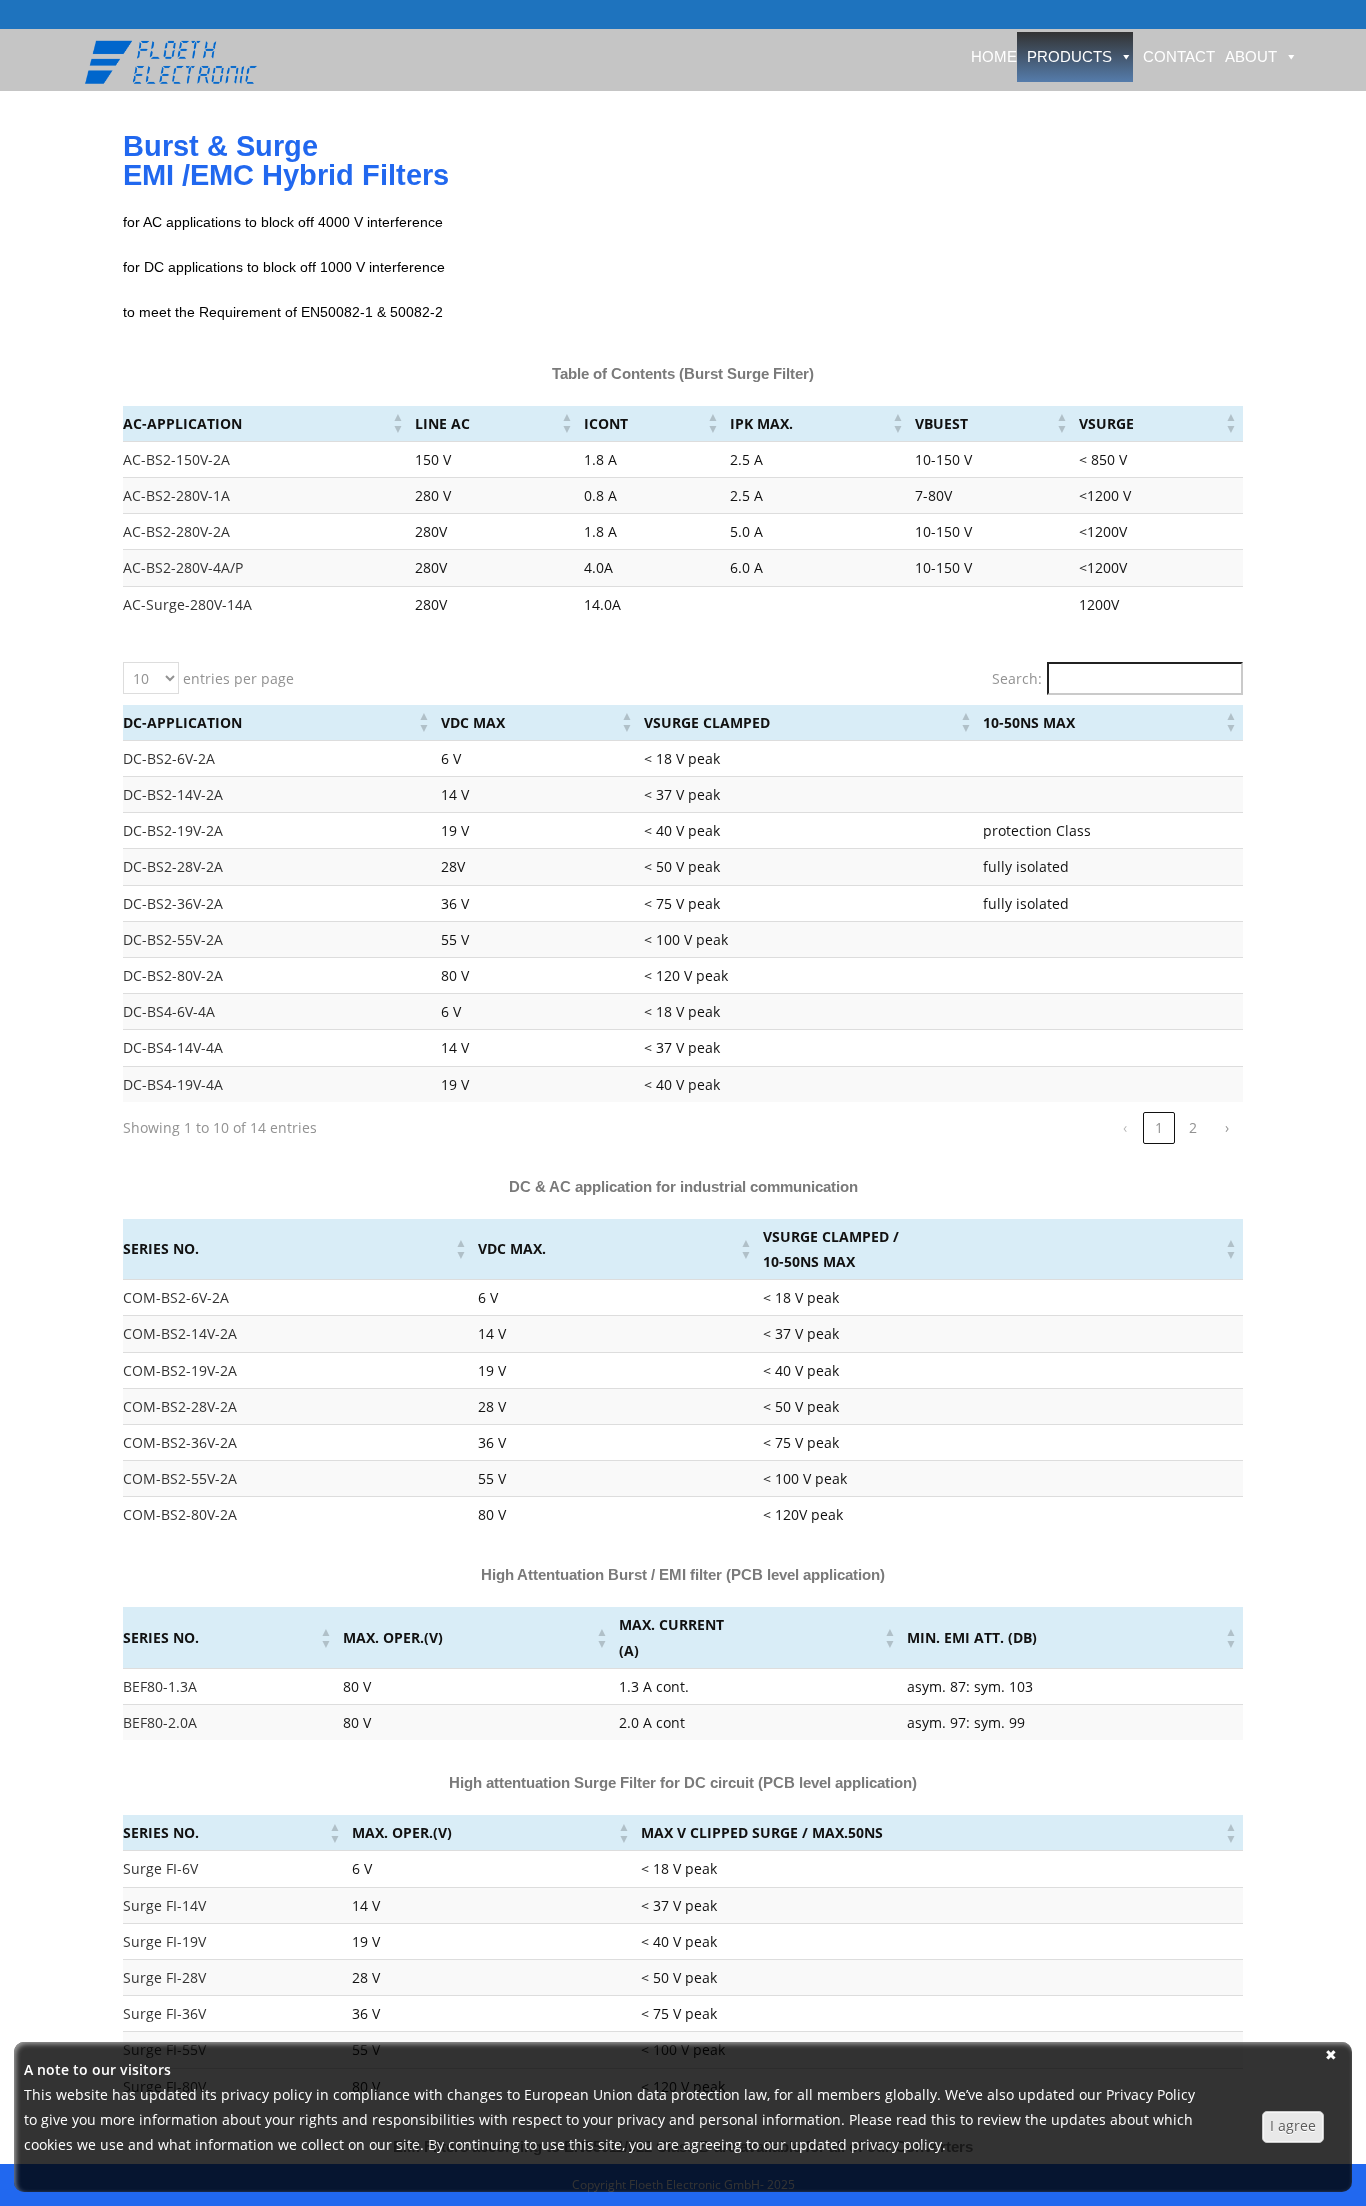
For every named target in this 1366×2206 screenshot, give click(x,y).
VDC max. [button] (512, 1248)
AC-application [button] (182, 423)
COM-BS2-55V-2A (180, 1478)
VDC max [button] (473, 722)
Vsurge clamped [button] (707, 722)
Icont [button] (606, 423)
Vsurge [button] (1106, 423)
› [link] (1227, 1127)
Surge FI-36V (164, 2013)
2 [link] (1193, 1127)
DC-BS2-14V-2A (173, 794)
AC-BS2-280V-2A (176, 531)
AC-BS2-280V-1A (176, 495)
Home (994, 56)
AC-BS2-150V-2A (176, 459)
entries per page (236, 678)
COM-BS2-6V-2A (176, 1297)
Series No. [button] (161, 1248)
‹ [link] (1125, 1127)
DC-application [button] (182, 722)
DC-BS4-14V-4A (173, 1047)
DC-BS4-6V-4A (169, 1011)
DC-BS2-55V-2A (173, 939)
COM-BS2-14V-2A (180, 1333)
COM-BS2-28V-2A (180, 1406)
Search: (1017, 678)
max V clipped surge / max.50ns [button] (762, 1832)
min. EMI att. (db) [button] (972, 1637)
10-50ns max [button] (1029, 722)
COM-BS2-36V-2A (180, 1442)
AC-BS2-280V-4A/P (183, 567)
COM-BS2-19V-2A (180, 1370)
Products (1069, 56)
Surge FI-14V (164, 1905)
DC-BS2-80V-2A (173, 975)
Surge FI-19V (164, 1941)
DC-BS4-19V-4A (173, 1084)
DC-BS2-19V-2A (173, 830)
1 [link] (1159, 1127)
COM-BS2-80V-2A (180, 1514)
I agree (1293, 2125)
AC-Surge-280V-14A (187, 604)
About (1251, 56)
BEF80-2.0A (160, 1722)
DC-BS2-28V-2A (173, 866)
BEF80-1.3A (160, 1686)
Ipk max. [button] (761, 423)
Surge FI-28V (164, 1977)
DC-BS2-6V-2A (169, 758)
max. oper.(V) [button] (393, 1637)
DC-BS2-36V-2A (173, 903)
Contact (1179, 56)
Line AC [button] (442, 423)
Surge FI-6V (160, 1868)
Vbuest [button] (941, 423)
